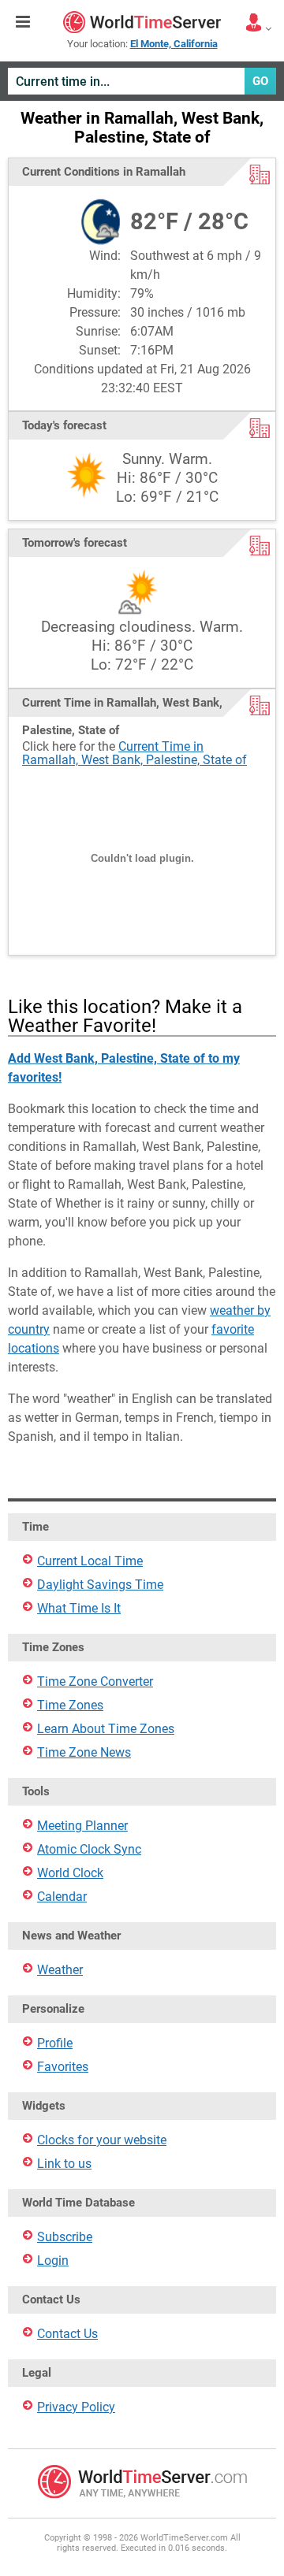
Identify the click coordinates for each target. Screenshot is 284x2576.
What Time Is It (79, 1608)
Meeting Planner (82, 1826)
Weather (60, 1970)
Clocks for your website (102, 2140)
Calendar (62, 1897)
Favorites (63, 2067)
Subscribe (65, 2237)
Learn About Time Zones (106, 1729)
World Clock (70, 1873)
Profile (55, 2043)
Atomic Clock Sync (89, 1849)
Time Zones (70, 1705)
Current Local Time (90, 1561)
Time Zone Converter (95, 1681)
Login (53, 2260)
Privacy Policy (76, 2407)
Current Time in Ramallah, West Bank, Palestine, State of (135, 753)
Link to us (64, 2164)
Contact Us (67, 2334)
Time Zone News (84, 1752)
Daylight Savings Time (100, 1585)
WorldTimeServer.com (142, 22)
